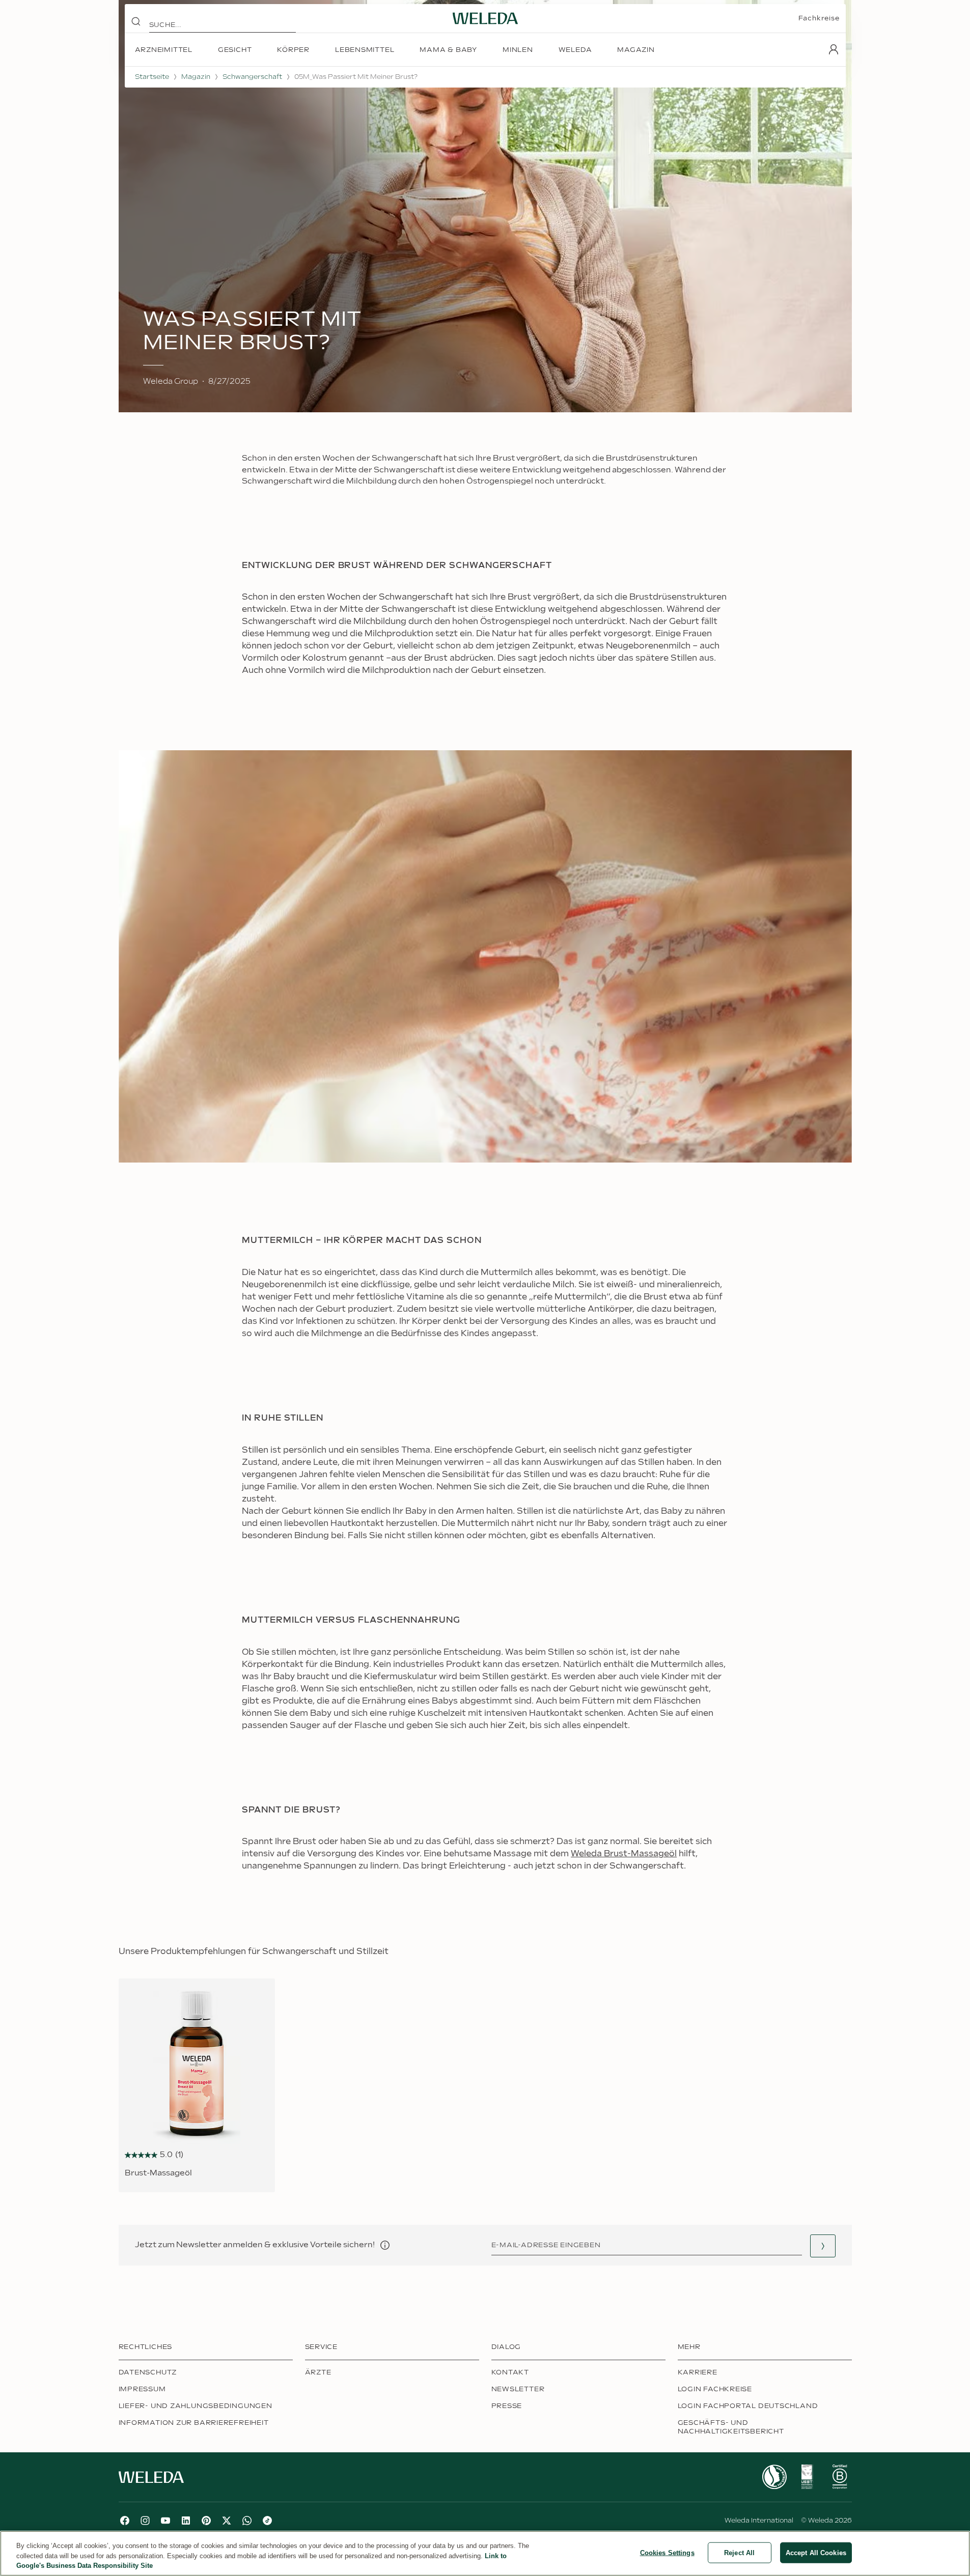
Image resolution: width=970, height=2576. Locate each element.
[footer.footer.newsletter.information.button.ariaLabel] (385, 2245)
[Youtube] (165, 2521)
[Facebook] (125, 2521)
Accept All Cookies (816, 2552)
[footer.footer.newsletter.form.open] (823, 2246)
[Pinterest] (206, 2521)
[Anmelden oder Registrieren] (834, 49)
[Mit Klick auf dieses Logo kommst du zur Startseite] (485, 18)
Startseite (152, 77)
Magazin (196, 77)
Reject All (739, 2552)
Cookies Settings (667, 2552)
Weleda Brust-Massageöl (624, 1854)
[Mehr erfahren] (774, 2477)
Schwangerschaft (252, 77)
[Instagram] (145, 2521)
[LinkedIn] (186, 2521)
